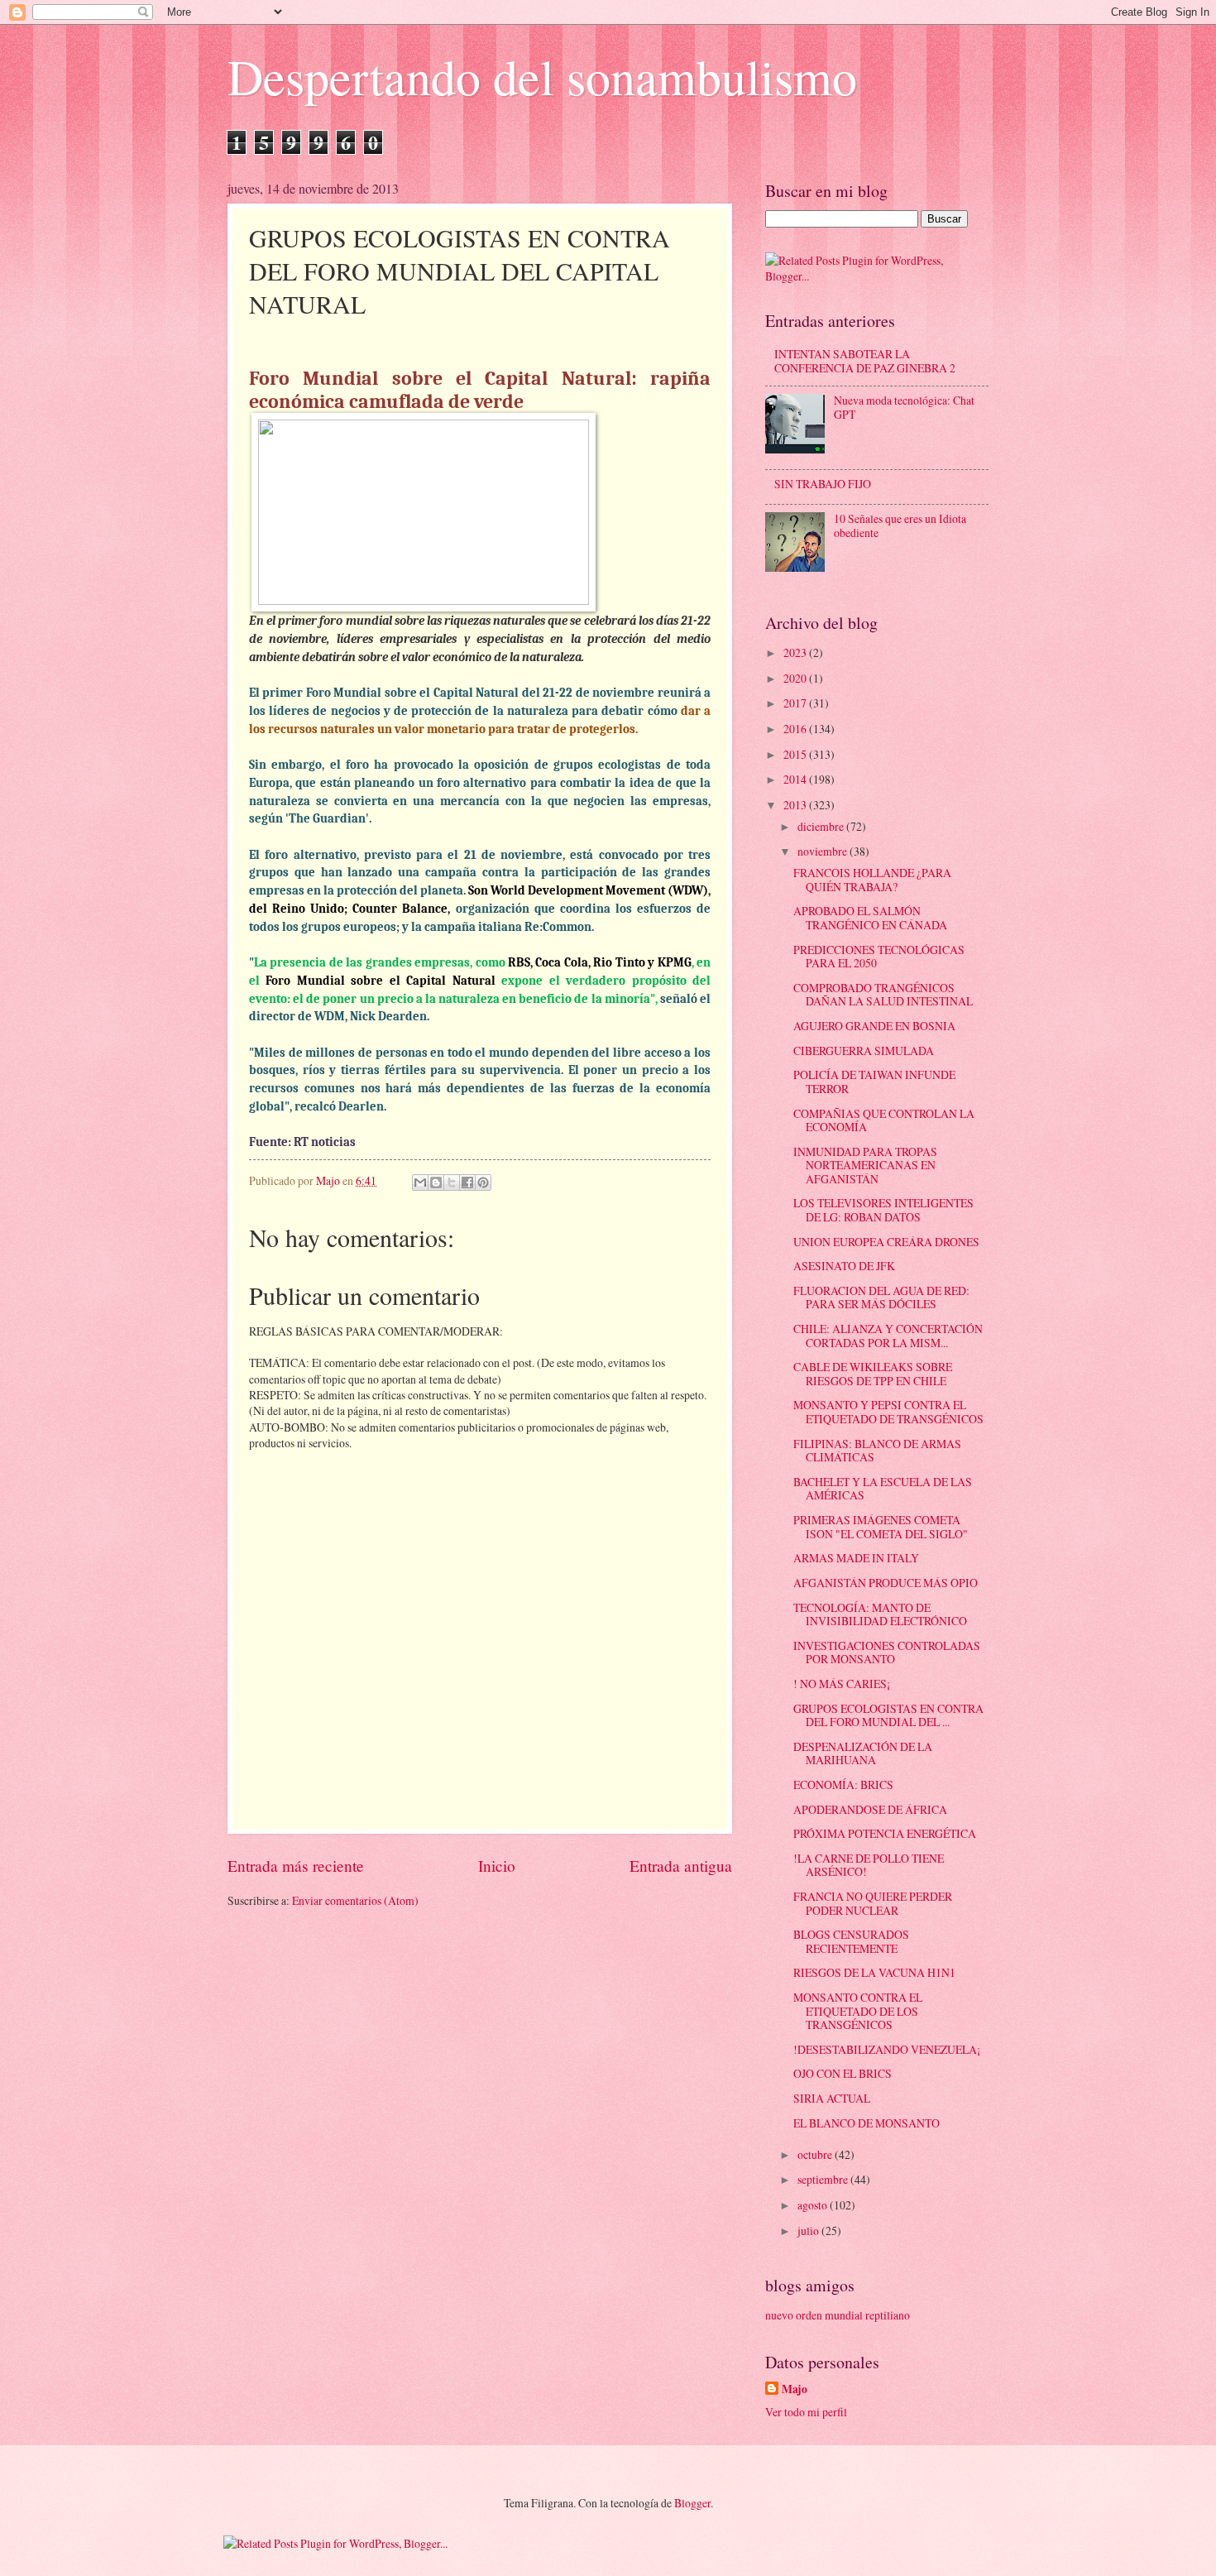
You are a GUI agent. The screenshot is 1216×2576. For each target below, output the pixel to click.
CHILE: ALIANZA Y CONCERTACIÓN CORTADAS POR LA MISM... (888, 1336)
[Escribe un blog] (436, 1182)
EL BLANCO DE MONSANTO (867, 2123)
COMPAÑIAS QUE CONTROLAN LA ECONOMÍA (884, 1120)
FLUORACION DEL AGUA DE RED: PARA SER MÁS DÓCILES (881, 1298)
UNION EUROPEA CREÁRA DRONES (886, 1242)
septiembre (824, 2179)
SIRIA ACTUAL (832, 2098)
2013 (796, 805)
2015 (796, 754)
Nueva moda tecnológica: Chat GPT (904, 407)
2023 (796, 652)
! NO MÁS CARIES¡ (842, 1684)
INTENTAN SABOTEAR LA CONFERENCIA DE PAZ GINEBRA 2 (865, 361)
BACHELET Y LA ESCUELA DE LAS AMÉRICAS (883, 1489)
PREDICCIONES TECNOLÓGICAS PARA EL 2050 (879, 957)
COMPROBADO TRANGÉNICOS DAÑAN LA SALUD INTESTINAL (883, 995)
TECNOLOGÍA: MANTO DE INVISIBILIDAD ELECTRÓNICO (880, 1614)
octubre (816, 2154)
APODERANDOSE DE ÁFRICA (870, 1809)
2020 (796, 678)
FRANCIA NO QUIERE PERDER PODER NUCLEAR (873, 1903)
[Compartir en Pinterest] (483, 1182)
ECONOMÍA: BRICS (843, 1784)
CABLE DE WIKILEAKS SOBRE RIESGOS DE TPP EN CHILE (873, 1374)
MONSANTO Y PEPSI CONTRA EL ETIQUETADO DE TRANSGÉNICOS (888, 1412)
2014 (796, 779)
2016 (796, 729)
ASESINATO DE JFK (844, 1266)
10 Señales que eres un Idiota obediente (900, 525)
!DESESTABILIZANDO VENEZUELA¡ (887, 2049)
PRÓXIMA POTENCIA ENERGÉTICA (885, 1833)
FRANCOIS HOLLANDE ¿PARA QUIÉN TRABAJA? (872, 880)
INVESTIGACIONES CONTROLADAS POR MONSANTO (887, 1653)
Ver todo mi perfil (806, 2412)
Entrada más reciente (296, 1866)
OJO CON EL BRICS (843, 2073)
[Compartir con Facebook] (467, 1182)
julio (809, 2231)
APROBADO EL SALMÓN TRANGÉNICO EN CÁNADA (870, 918)
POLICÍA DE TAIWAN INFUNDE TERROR (874, 1082)
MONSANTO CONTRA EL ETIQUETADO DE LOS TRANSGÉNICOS (858, 2011)
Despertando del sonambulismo (542, 76)
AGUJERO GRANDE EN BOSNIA (874, 1026)
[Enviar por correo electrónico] (420, 1182)
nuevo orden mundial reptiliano (838, 2315)
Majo (795, 2389)
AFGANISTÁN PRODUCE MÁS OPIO (886, 1583)
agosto (814, 2205)
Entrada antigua (681, 1866)
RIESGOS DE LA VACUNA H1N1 (874, 1972)
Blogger (692, 2503)
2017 (796, 703)
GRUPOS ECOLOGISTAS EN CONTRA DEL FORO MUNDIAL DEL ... (888, 1715)
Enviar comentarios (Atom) (355, 1900)
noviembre (823, 851)
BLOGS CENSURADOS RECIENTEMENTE (851, 1941)
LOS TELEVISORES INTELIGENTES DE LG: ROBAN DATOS (883, 1210)
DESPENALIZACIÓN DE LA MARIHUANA (863, 1753)
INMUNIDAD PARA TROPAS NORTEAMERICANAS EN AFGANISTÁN (865, 1165)
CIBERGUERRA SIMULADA (864, 1051)
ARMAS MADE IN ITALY (856, 1558)
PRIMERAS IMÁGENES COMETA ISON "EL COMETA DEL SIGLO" (881, 1527)
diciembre (822, 826)
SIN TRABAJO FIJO (823, 484)
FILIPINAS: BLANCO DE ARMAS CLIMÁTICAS (877, 1451)
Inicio (497, 1866)
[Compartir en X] (452, 1182)
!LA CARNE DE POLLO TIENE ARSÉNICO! (869, 1865)
